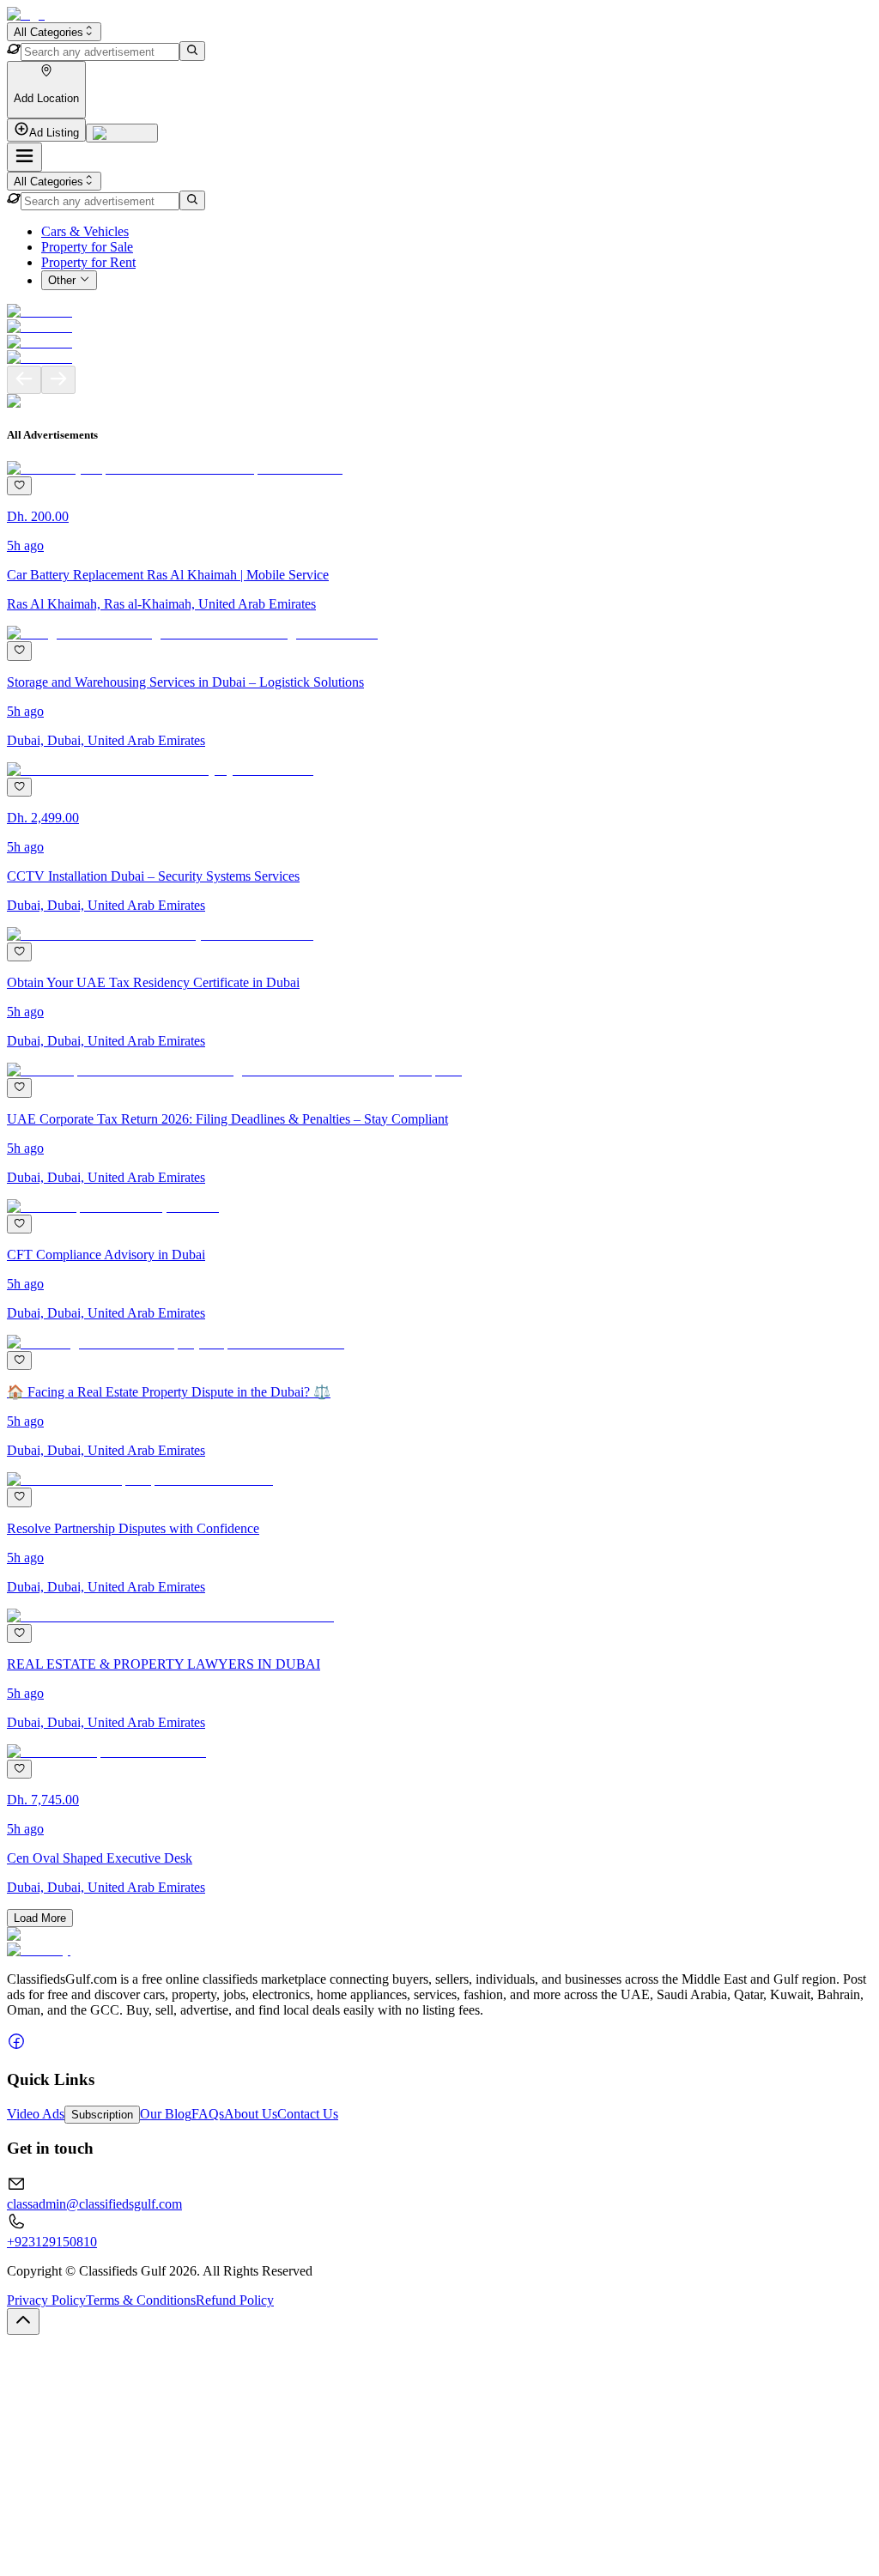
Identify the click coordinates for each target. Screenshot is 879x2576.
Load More (40, 1918)
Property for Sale (87, 247)
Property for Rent (88, 262)
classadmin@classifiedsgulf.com (94, 2204)
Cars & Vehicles (85, 231)
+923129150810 (52, 2242)
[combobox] (54, 32)
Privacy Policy (46, 2300)
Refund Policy (235, 2300)
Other (62, 281)
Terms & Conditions (141, 2300)
